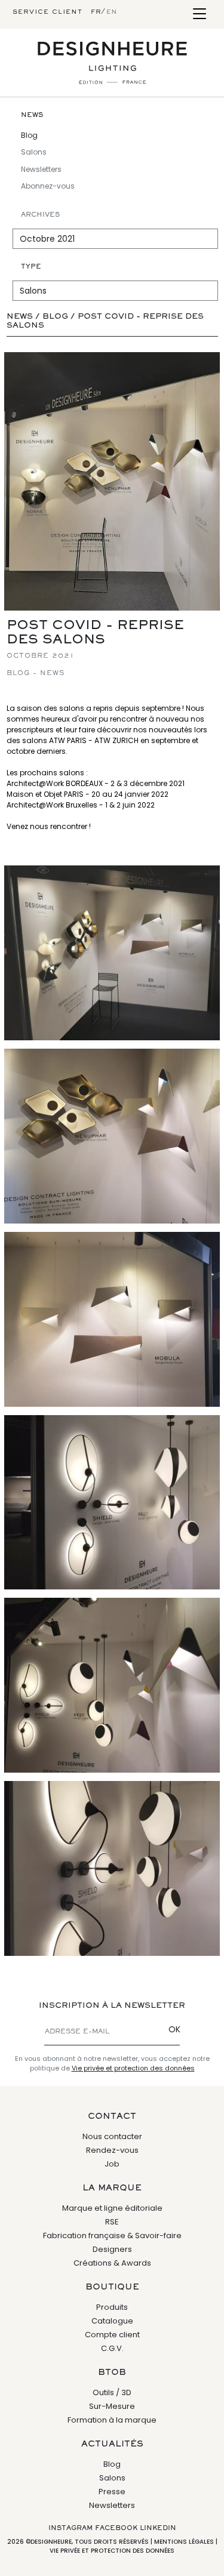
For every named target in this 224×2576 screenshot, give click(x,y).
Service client (47, 12)
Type (31, 267)
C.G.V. (112, 2348)
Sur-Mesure (112, 2406)
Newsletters (41, 169)
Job (112, 2164)
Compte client (112, 2335)
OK (174, 2029)
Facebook (116, 2528)
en (112, 12)
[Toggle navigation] (199, 15)
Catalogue (112, 2321)
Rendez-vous (112, 2150)
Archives (40, 215)
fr (96, 12)
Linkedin (158, 2528)
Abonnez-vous (48, 186)
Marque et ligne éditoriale (112, 2208)
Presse (112, 2492)
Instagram (70, 2528)
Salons (34, 152)
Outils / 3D (112, 2392)
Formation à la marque (112, 2420)
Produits (112, 2307)
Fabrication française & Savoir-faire (112, 2235)
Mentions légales (184, 2542)
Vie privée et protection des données (133, 2068)
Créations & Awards (112, 2263)
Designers (112, 2249)
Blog (29, 135)
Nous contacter (112, 2136)
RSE (112, 2222)
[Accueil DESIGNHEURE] (112, 63)
